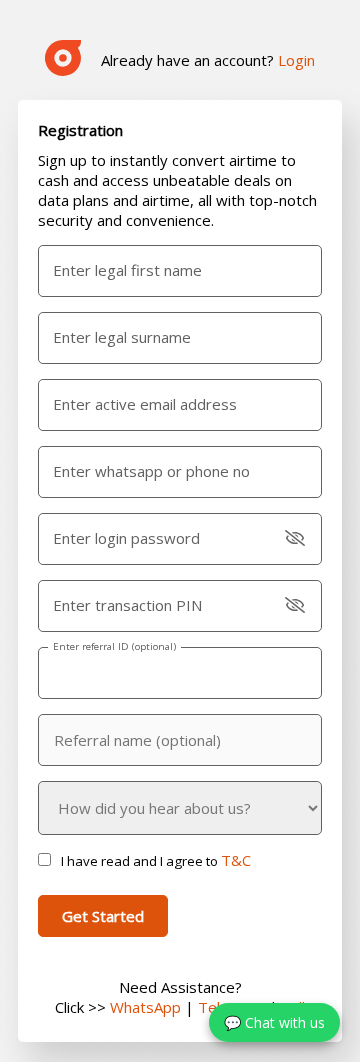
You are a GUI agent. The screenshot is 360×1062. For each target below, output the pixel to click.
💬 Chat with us (274, 1022)
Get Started (103, 916)
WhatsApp (145, 1007)
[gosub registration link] (63, 60)
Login (296, 60)
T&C (236, 860)
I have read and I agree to (156, 861)
